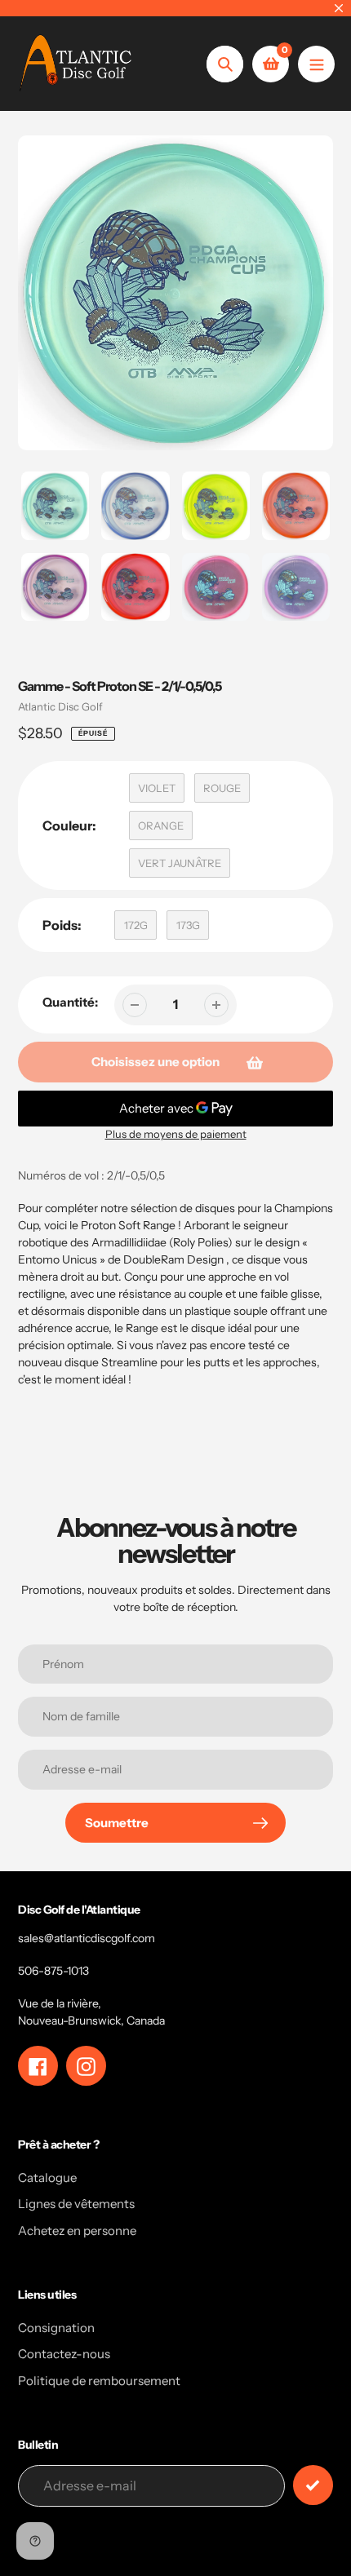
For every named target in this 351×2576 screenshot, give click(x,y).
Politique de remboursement (99, 2381)
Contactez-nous (64, 2354)
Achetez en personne (77, 2231)
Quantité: (70, 1002)
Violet (157, 788)
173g (188, 925)
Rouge (222, 788)
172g (136, 925)
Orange (161, 825)
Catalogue (47, 2178)
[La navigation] (316, 64)
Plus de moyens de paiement (176, 1134)
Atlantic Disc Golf (60, 706)
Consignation (56, 2328)
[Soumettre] (313, 2485)
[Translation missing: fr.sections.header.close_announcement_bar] (339, 8)
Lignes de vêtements (76, 2204)
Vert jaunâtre (180, 863)
